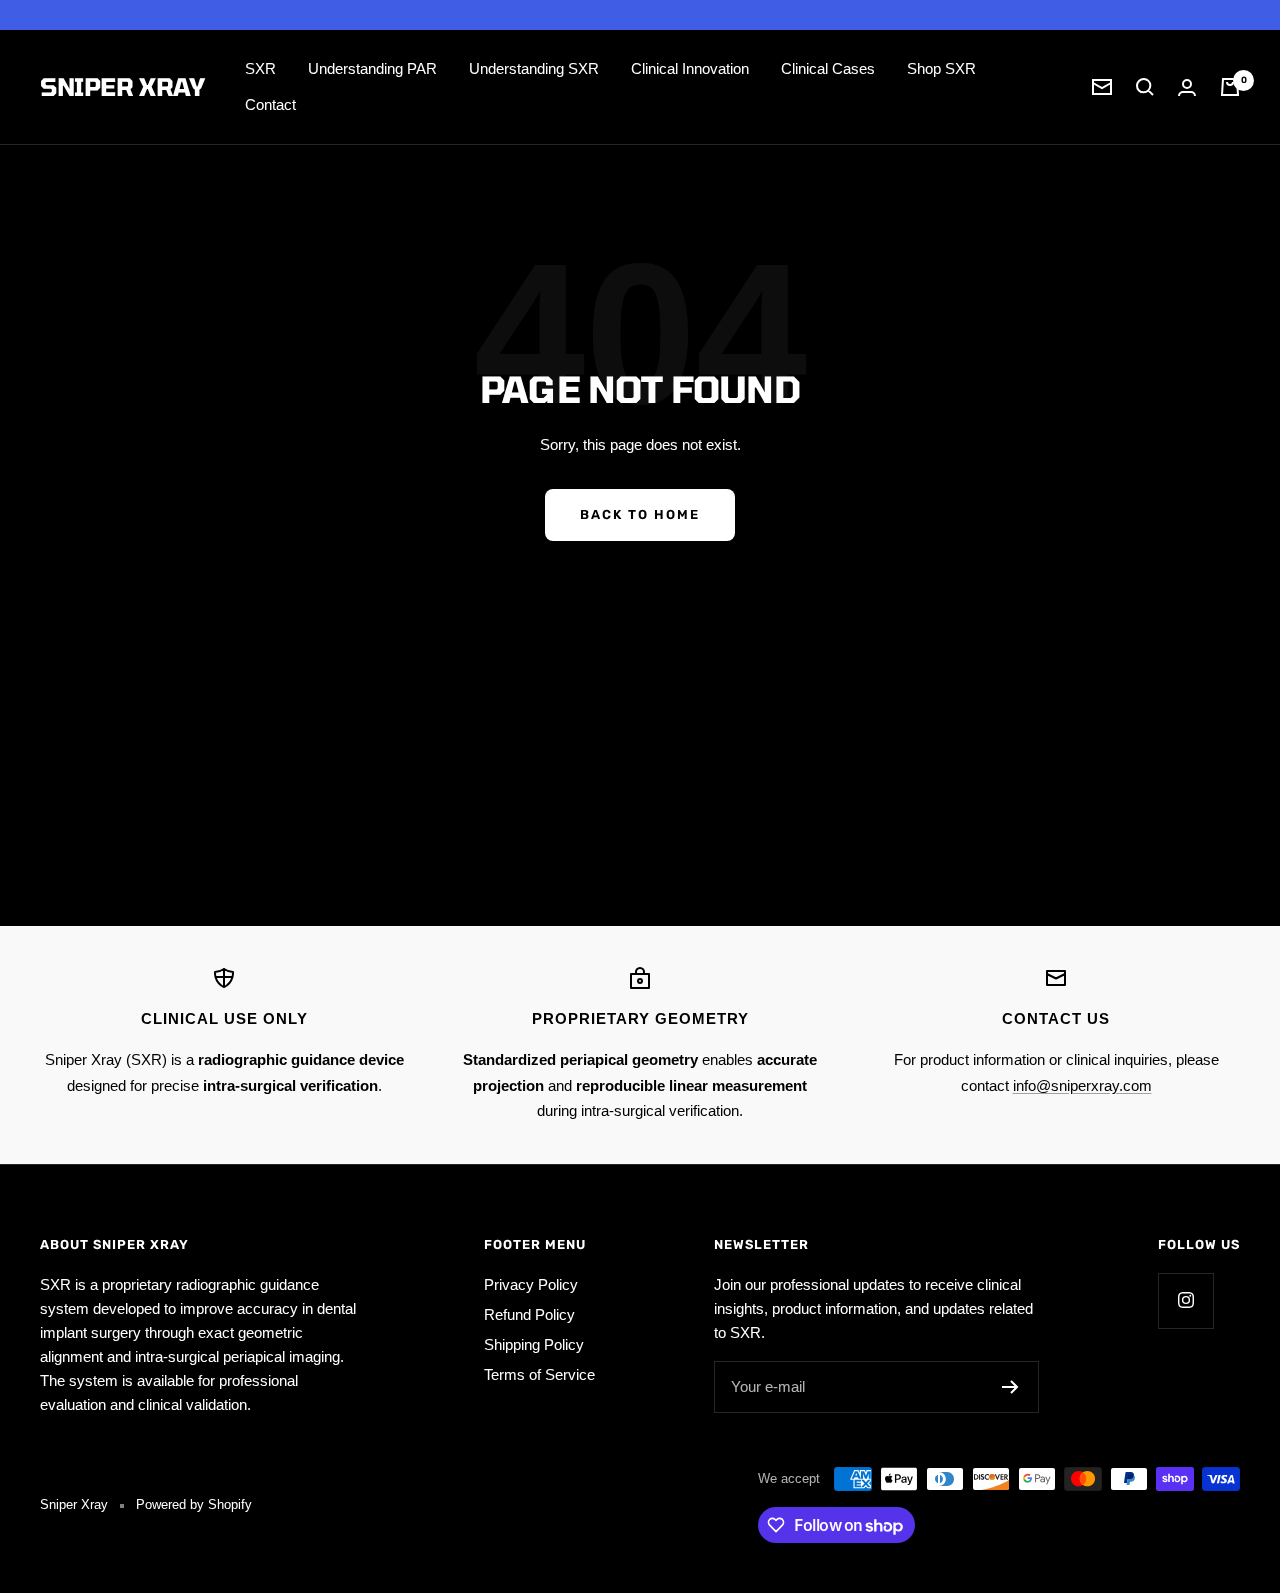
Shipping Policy (534, 1344)
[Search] (1145, 87)
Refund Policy (529, 1314)
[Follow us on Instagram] (1185, 1300)
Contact (270, 104)
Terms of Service (539, 1374)
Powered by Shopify (194, 1504)
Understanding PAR (372, 68)
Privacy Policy (531, 1284)
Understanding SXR (534, 68)
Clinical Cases (828, 68)
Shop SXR (941, 68)
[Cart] (1230, 87)
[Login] (1187, 87)
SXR (260, 68)
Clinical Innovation (690, 68)
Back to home (640, 514)
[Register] (1010, 1387)
